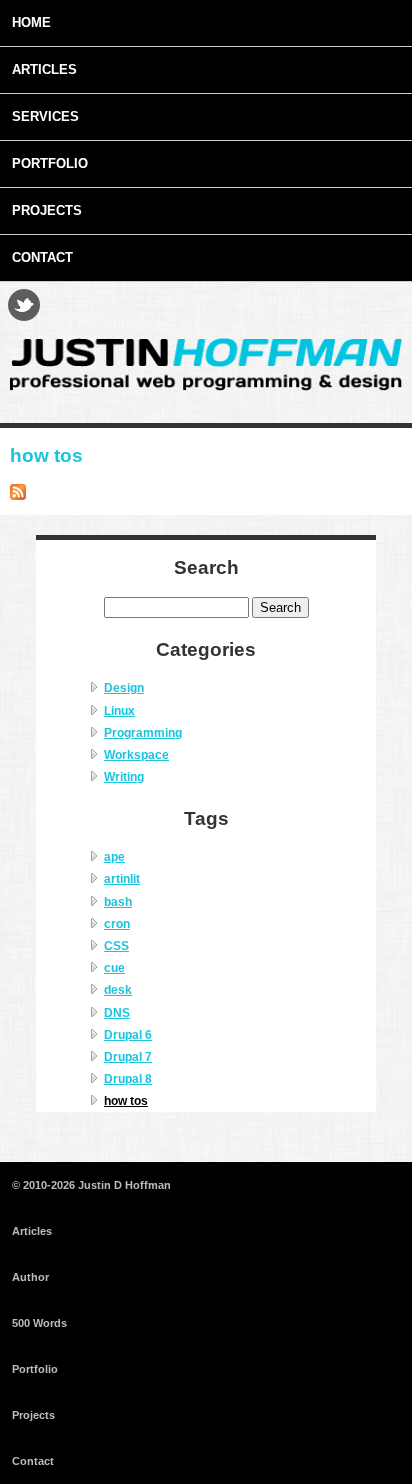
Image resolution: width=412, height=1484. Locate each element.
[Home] (206, 387)
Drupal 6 (128, 1035)
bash (118, 902)
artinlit (122, 879)
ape (114, 857)
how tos (126, 1101)
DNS (117, 1013)
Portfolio (50, 163)
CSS (116, 946)
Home (31, 22)
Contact (42, 257)
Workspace (136, 755)
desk (118, 990)
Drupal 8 (128, 1079)
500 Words (39, 1323)
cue (114, 968)
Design (124, 688)
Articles (44, 69)
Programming (143, 733)
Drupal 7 (128, 1057)
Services (45, 116)
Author (30, 1277)
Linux (119, 711)
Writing (124, 777)
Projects (47, 210)
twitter (24, 305)
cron (117, 924)
